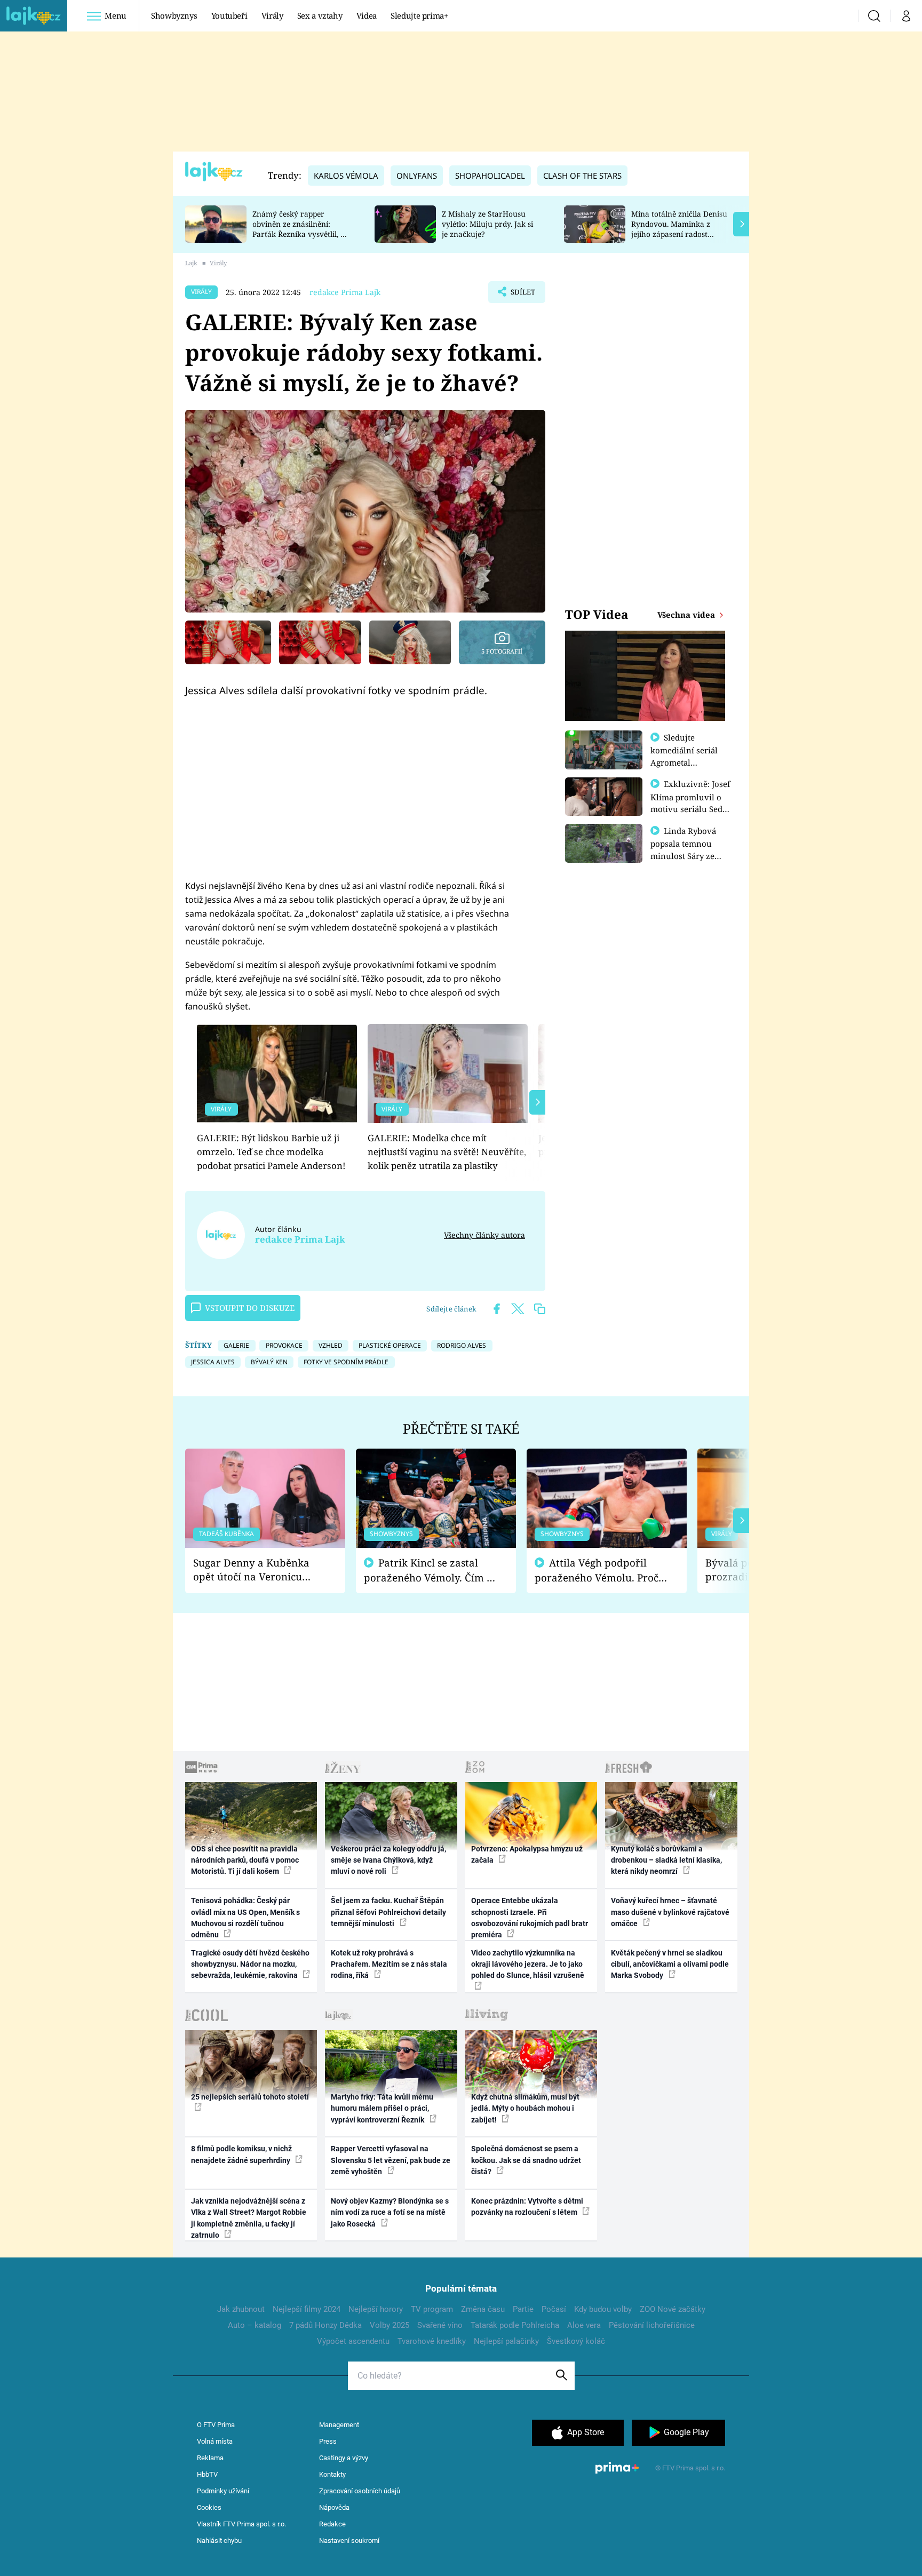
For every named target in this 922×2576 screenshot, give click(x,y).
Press (328, 2441)
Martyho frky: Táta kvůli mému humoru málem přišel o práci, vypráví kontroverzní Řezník (382, 2108)
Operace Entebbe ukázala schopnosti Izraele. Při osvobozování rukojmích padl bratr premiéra (530, 1918)
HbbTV (207, 2474)
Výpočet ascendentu (353, 2341)
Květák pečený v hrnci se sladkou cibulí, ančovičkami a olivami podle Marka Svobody (670, 1964)
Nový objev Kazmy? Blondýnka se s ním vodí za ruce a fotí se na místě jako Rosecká (390, 2212)
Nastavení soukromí (349, 2541)
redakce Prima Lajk (345, 292)
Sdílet (522, 295)
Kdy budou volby (603, 2309)
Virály (272, 15)
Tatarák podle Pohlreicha (515, 2325)
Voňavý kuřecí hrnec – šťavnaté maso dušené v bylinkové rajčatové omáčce (670, 1912)
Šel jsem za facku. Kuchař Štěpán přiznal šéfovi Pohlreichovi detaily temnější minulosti (388, 1912)
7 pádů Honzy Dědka (325, 2325)
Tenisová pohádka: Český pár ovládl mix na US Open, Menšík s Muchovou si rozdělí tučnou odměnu (245, 1918)
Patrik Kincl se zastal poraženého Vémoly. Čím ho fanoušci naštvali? (431, 1571)
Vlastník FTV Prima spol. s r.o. (241, 2524)
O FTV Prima (216, 2425)
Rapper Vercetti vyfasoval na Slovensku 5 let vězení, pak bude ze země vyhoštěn (391, 2160)
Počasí (554, 2309)
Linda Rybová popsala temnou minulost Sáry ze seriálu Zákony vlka (688, 849)
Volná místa (215, 2441)
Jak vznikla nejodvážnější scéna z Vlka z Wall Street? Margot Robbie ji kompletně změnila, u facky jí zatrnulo (249, 2218)
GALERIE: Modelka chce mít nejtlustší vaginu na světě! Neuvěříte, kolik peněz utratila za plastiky (447, 1152)
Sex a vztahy (320, 15)
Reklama (210, 2458)
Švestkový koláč (576, 2341)
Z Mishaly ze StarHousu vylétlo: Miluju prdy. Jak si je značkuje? (487, 224)
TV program (432, 2309)
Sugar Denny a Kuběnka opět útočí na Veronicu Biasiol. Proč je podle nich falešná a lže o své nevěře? (257, 1570)
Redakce (332, 2524)
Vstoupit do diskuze (250, 1308)
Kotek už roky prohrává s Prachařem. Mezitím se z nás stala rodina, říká (389, 1964)
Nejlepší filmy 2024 (307, 2309)
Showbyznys (174, 15)
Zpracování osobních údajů (360, 2491)
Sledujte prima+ (419, 15)
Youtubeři (229, 15)
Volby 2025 (390, 2325)
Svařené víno (440, 2325)
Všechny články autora (484, 1235)
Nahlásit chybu (219, 2541)
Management (339, 2425)
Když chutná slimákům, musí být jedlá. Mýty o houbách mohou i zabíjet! (525, 2108)
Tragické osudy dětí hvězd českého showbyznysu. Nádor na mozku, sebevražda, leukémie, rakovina (250, 1964)
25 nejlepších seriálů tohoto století (250, 2097)
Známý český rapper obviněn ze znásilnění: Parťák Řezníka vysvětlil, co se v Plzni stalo (300, 229)
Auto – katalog (255, 2325)
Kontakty (332, 2474)
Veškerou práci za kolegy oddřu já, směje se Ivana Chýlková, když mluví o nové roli (388, 1860)
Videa (367, 15)
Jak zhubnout (241, 2309)
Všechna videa (687, 615)
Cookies (209, 2507)
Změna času (483, 2309)
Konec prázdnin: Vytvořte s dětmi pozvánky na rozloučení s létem (527, 2207)
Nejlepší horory (376, 2309)
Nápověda (334, 2507)
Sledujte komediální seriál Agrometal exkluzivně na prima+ (684, 762)
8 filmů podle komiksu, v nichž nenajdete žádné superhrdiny (241, 2154)
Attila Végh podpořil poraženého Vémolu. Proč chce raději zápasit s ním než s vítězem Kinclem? (597, 1571)
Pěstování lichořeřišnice (652, 2325)
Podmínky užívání (223, 2491)
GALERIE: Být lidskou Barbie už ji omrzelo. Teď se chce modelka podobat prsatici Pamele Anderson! (271, 1152)
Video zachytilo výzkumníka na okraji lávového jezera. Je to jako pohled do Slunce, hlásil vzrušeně (528, 1964)
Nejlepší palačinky (506, 2341)
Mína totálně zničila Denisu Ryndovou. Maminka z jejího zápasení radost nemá (679, 229)
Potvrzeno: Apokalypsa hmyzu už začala (527, 1854)
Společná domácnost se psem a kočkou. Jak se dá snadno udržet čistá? (526, 2160)
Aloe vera (584, 2325)
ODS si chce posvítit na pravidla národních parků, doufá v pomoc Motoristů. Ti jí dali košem (245, 1860)
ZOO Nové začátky (673, 2309)
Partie (523, 2309)
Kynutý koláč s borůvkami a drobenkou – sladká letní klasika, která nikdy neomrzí (666, 1860)
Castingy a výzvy (344, 2458)
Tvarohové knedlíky (432, 2341)
